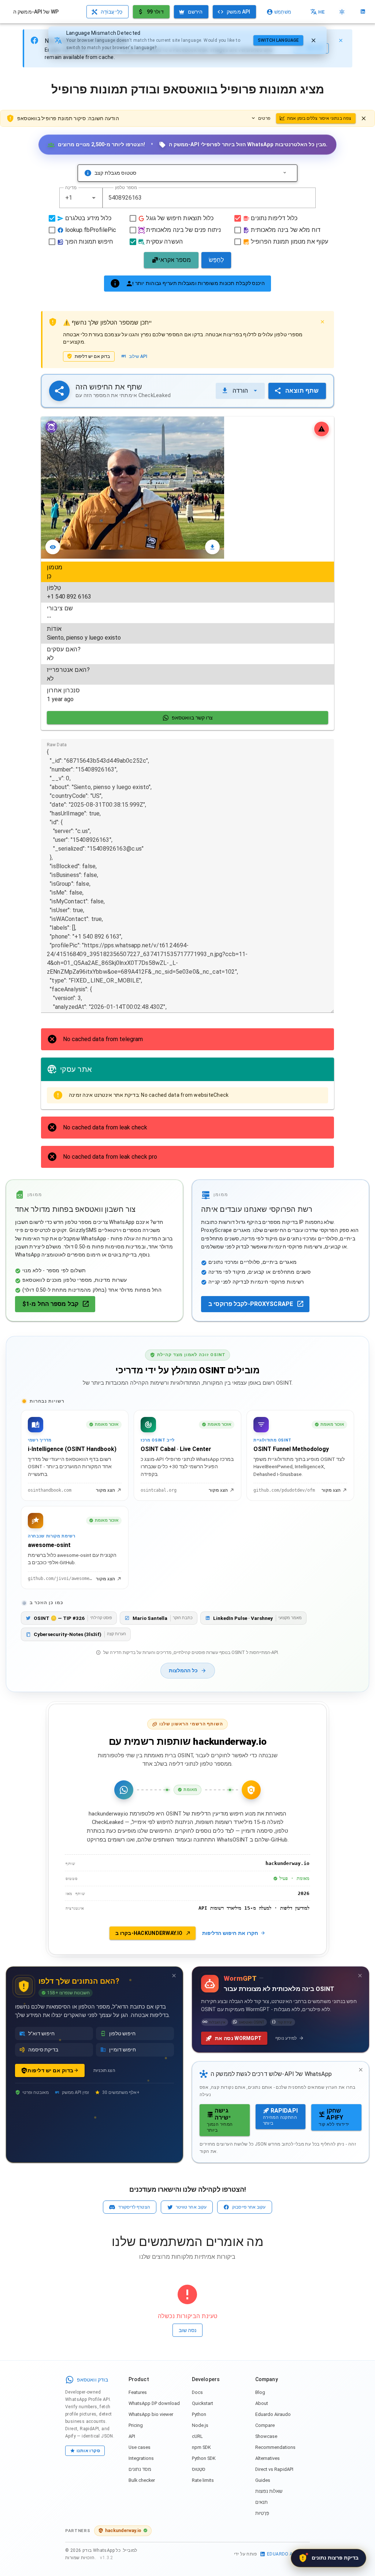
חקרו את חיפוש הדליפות (230, 1933)
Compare (265, 2425)
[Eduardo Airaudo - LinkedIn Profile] (363, 12)
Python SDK (204, 2458)
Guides (263, 2480)
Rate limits (203, 2480)
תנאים (261, 2502)
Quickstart (203, 2403)
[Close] (341, 40)
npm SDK (201, 2447)
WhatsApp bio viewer (151, 2414)
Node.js (200, 2425)
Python (199, 2414)
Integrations (141, 2458)
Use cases (140, 2447)
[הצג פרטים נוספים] (285, 173)
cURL (197, 2436)
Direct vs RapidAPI (274, 2469)
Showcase (266, 2436)
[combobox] (81, 198)
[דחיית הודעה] (364, 118)
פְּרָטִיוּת (262, 2513)
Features (138, 2392)
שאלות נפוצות (269, 2491)
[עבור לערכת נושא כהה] (342, 12)
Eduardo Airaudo (273, 2414)
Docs (197, 2392)
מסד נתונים (140, 2469)
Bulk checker (142, 2480)
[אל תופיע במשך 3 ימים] (174, 1976)
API (132, 2436)
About (262, 2403)
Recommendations (275, 2447)
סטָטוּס (199, 2469)
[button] (94, 198)
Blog (260, 2392)
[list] (187, 633)
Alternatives (268, 2458)
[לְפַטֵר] (313, 40)
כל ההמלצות (183, 1671)
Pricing (136, 2425)
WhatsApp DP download (154, 2403)
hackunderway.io (123, 2530)
